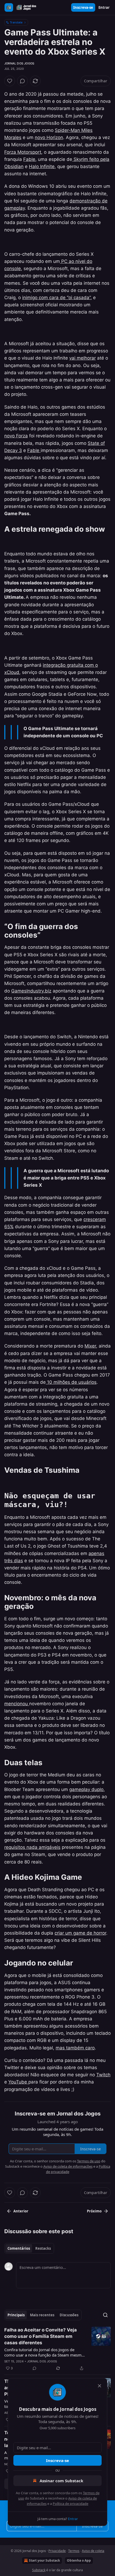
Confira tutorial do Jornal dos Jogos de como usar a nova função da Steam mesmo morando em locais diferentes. (44, 2352)
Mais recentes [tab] (42, 2315)
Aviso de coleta (93, 2551)
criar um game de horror (80, 1933)
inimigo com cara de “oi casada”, (57, 298)
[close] (99, 2386)
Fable (29, 159)
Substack (39, 2570)
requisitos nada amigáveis (32, 1847)
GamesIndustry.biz (31, 991)
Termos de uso (89, 2161)
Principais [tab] (16, 2315)
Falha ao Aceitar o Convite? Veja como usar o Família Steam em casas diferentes (41, 2336)
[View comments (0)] (22, 81)
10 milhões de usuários (71, 1382)
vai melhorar (83, 358)
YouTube (18, 2082)
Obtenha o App (79, 2560)
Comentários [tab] (19, 2248)
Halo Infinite (42, 166)
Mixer (90, 1346)
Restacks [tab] (43, 2248)
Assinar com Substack (61, 2481)
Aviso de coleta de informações (68, 2166)
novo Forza (16, 436)
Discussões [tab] (69, 2315)
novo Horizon (49, 137)
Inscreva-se (83, 7)
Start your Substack (44, 2560)
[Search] (105, 2315)
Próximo (94, 2211)
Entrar (104, 7)
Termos (74, 2551)
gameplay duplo (86, 1789)
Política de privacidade (70, 2504)
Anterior (21, 2211)
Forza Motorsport (23, 152)
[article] (57, 2349)
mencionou (17, 1704)
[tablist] (29, 2248)
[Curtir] (10, 81)
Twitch (103, 2075)
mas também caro (75, 2048)
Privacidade (57, 2551)
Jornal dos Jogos (19, 63)
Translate (16, 22)
